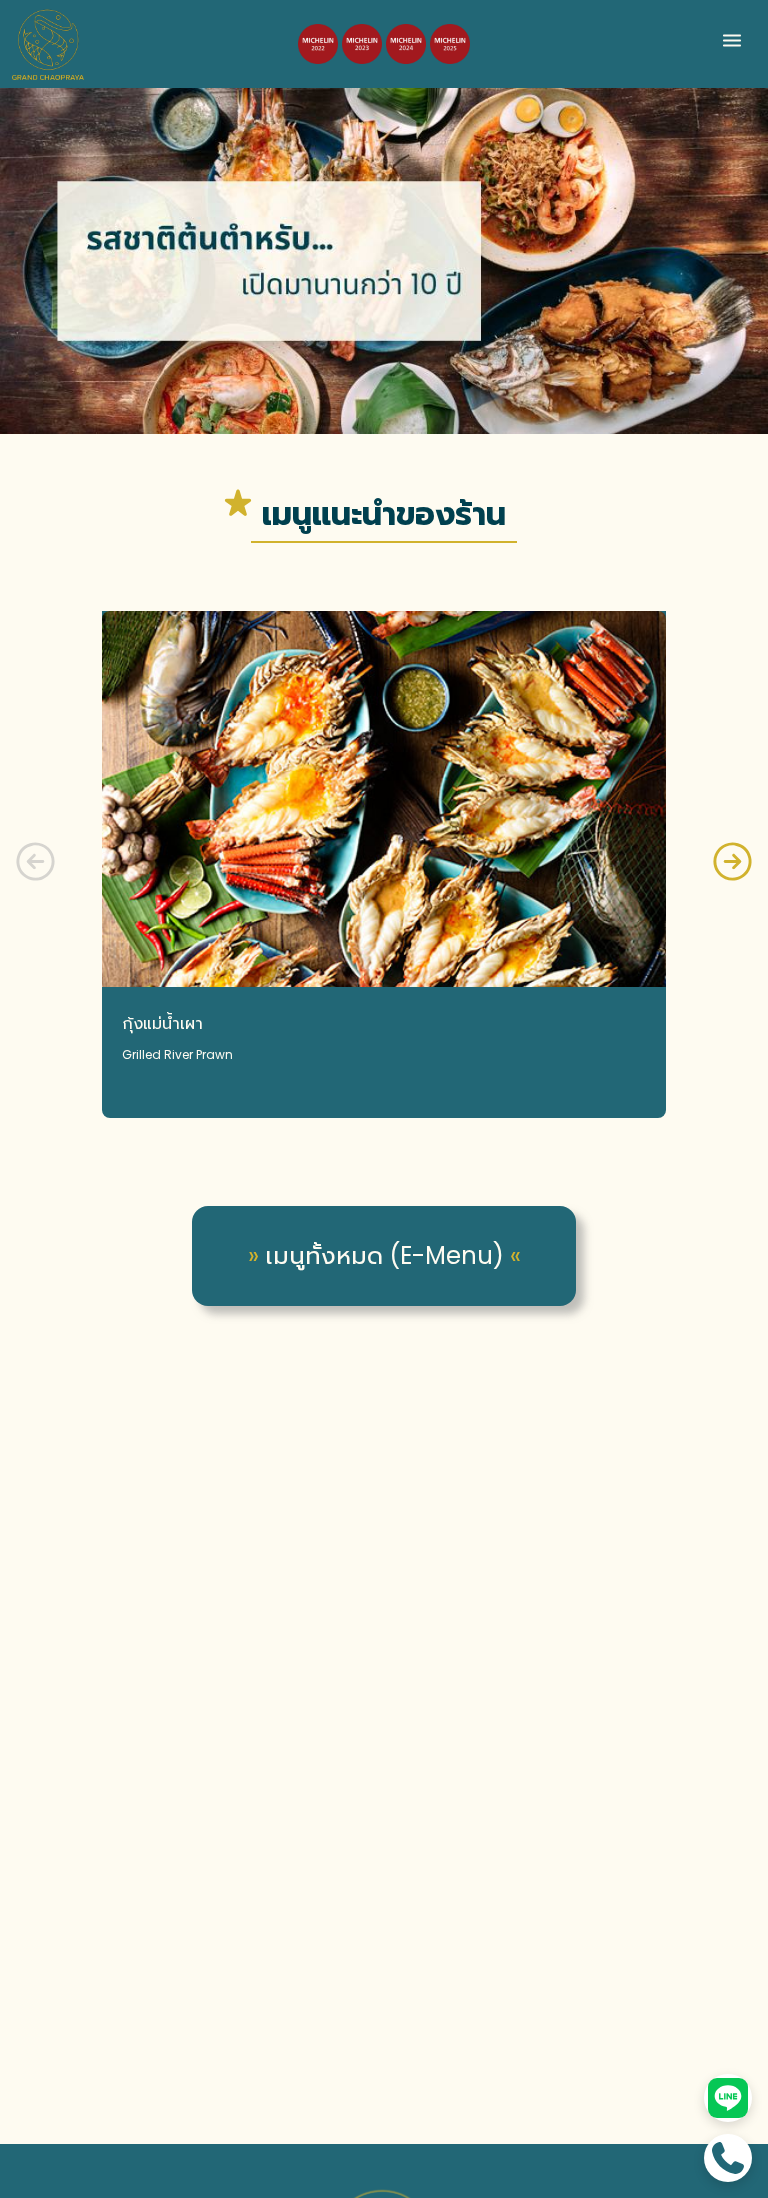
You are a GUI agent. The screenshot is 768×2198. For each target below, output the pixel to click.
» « (384, 1255)
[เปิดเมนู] (732, 47)
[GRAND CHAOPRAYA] (48, 44)
